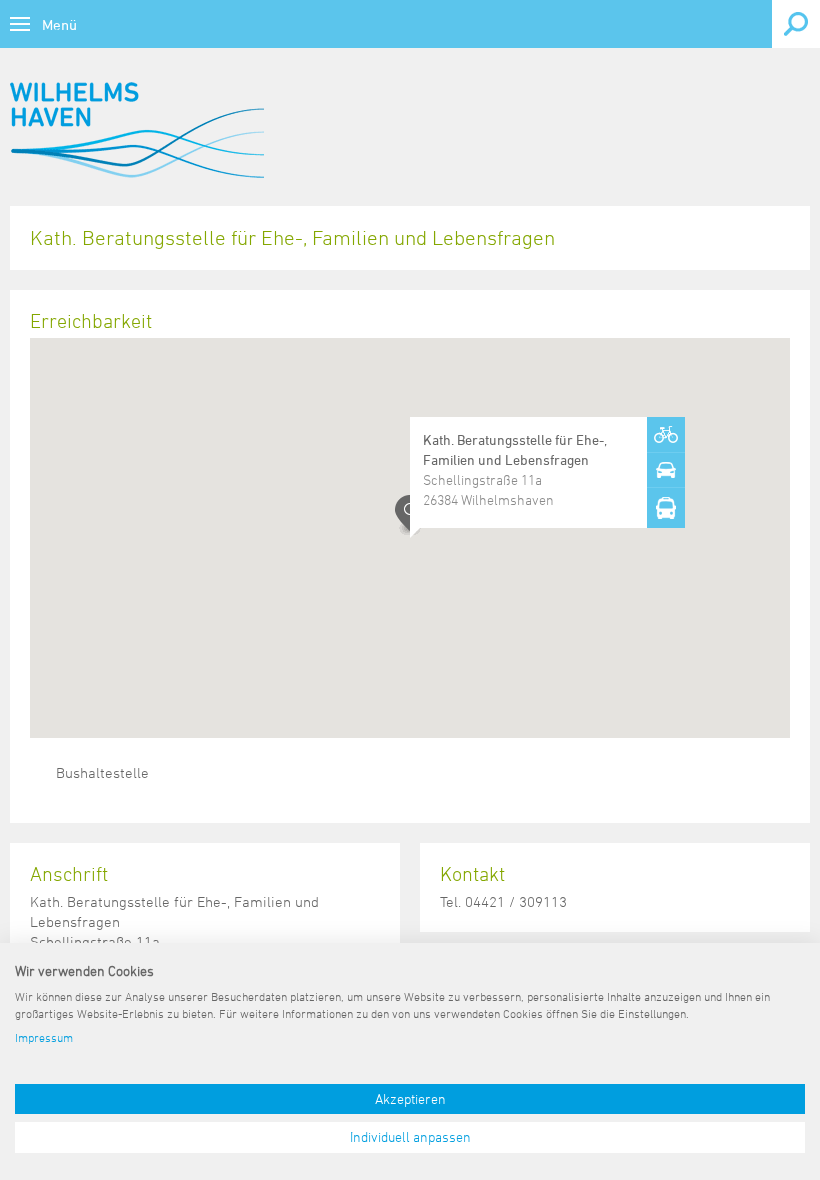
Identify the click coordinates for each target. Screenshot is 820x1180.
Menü (59, 24)
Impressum (44, 1037)
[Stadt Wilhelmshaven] (137, 130)
